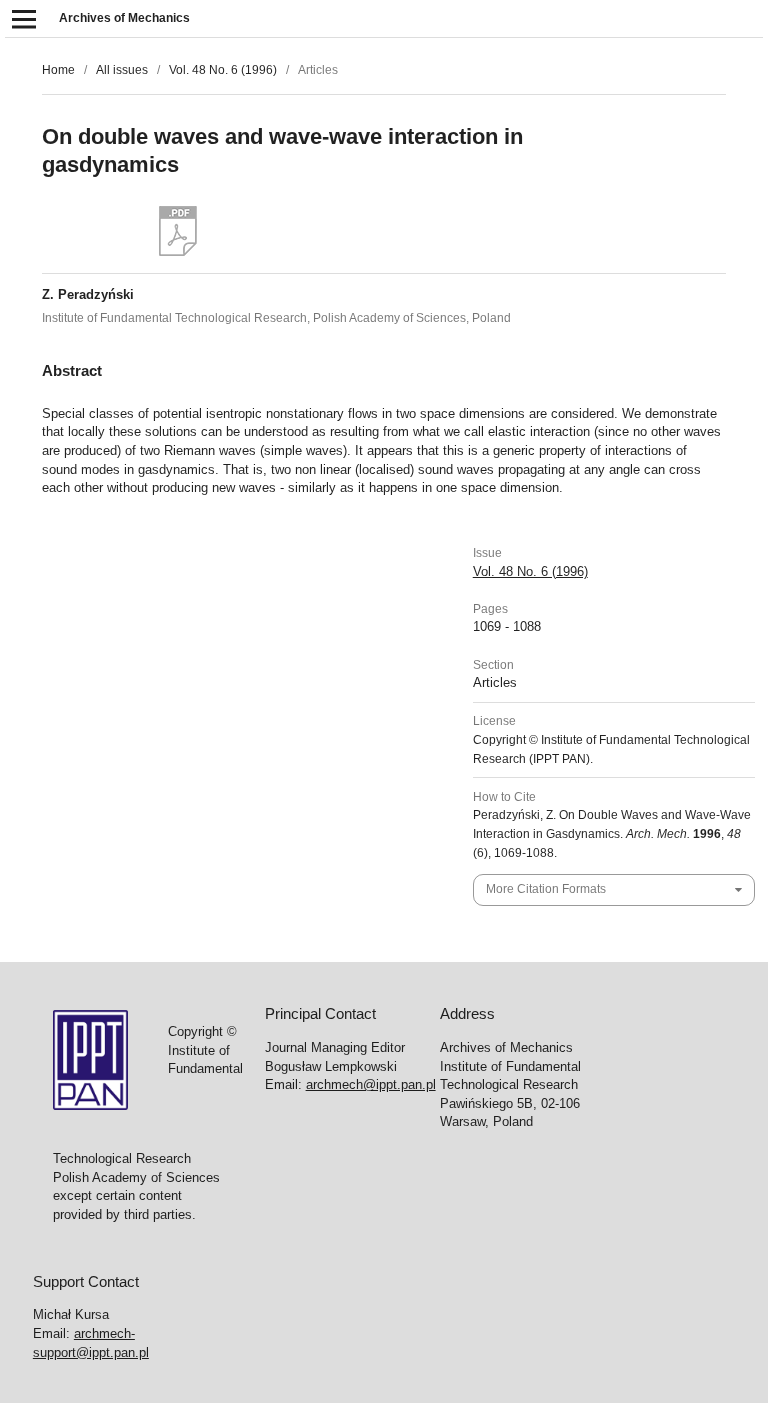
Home (58, 70)
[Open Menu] (23, 18)
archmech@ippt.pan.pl (371, 1084)
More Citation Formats (546, 889)
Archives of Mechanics (124, 18)
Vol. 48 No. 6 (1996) (223, 70)
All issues (122, 70)
